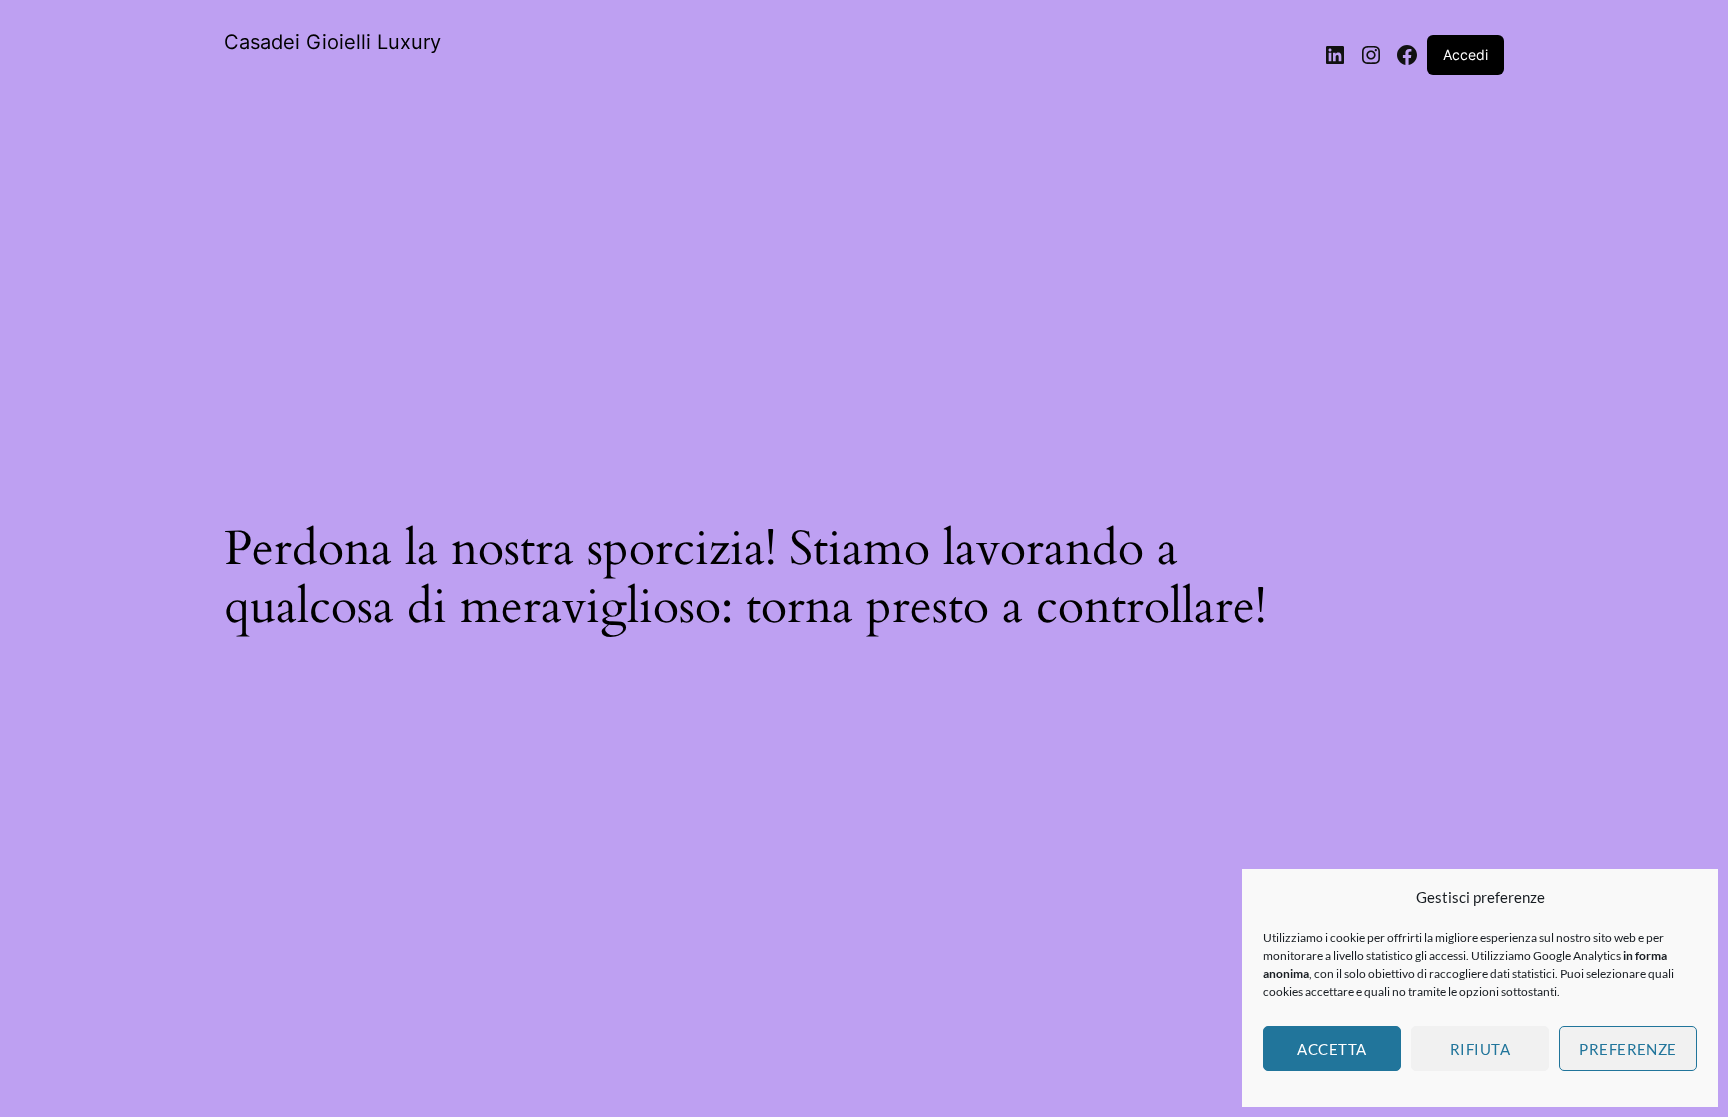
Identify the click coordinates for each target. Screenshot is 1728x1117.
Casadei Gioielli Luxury (332, 42)
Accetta (1331, 1049)
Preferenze (1628, 1049)
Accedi (1465, 54)
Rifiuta (1480, 1049)
